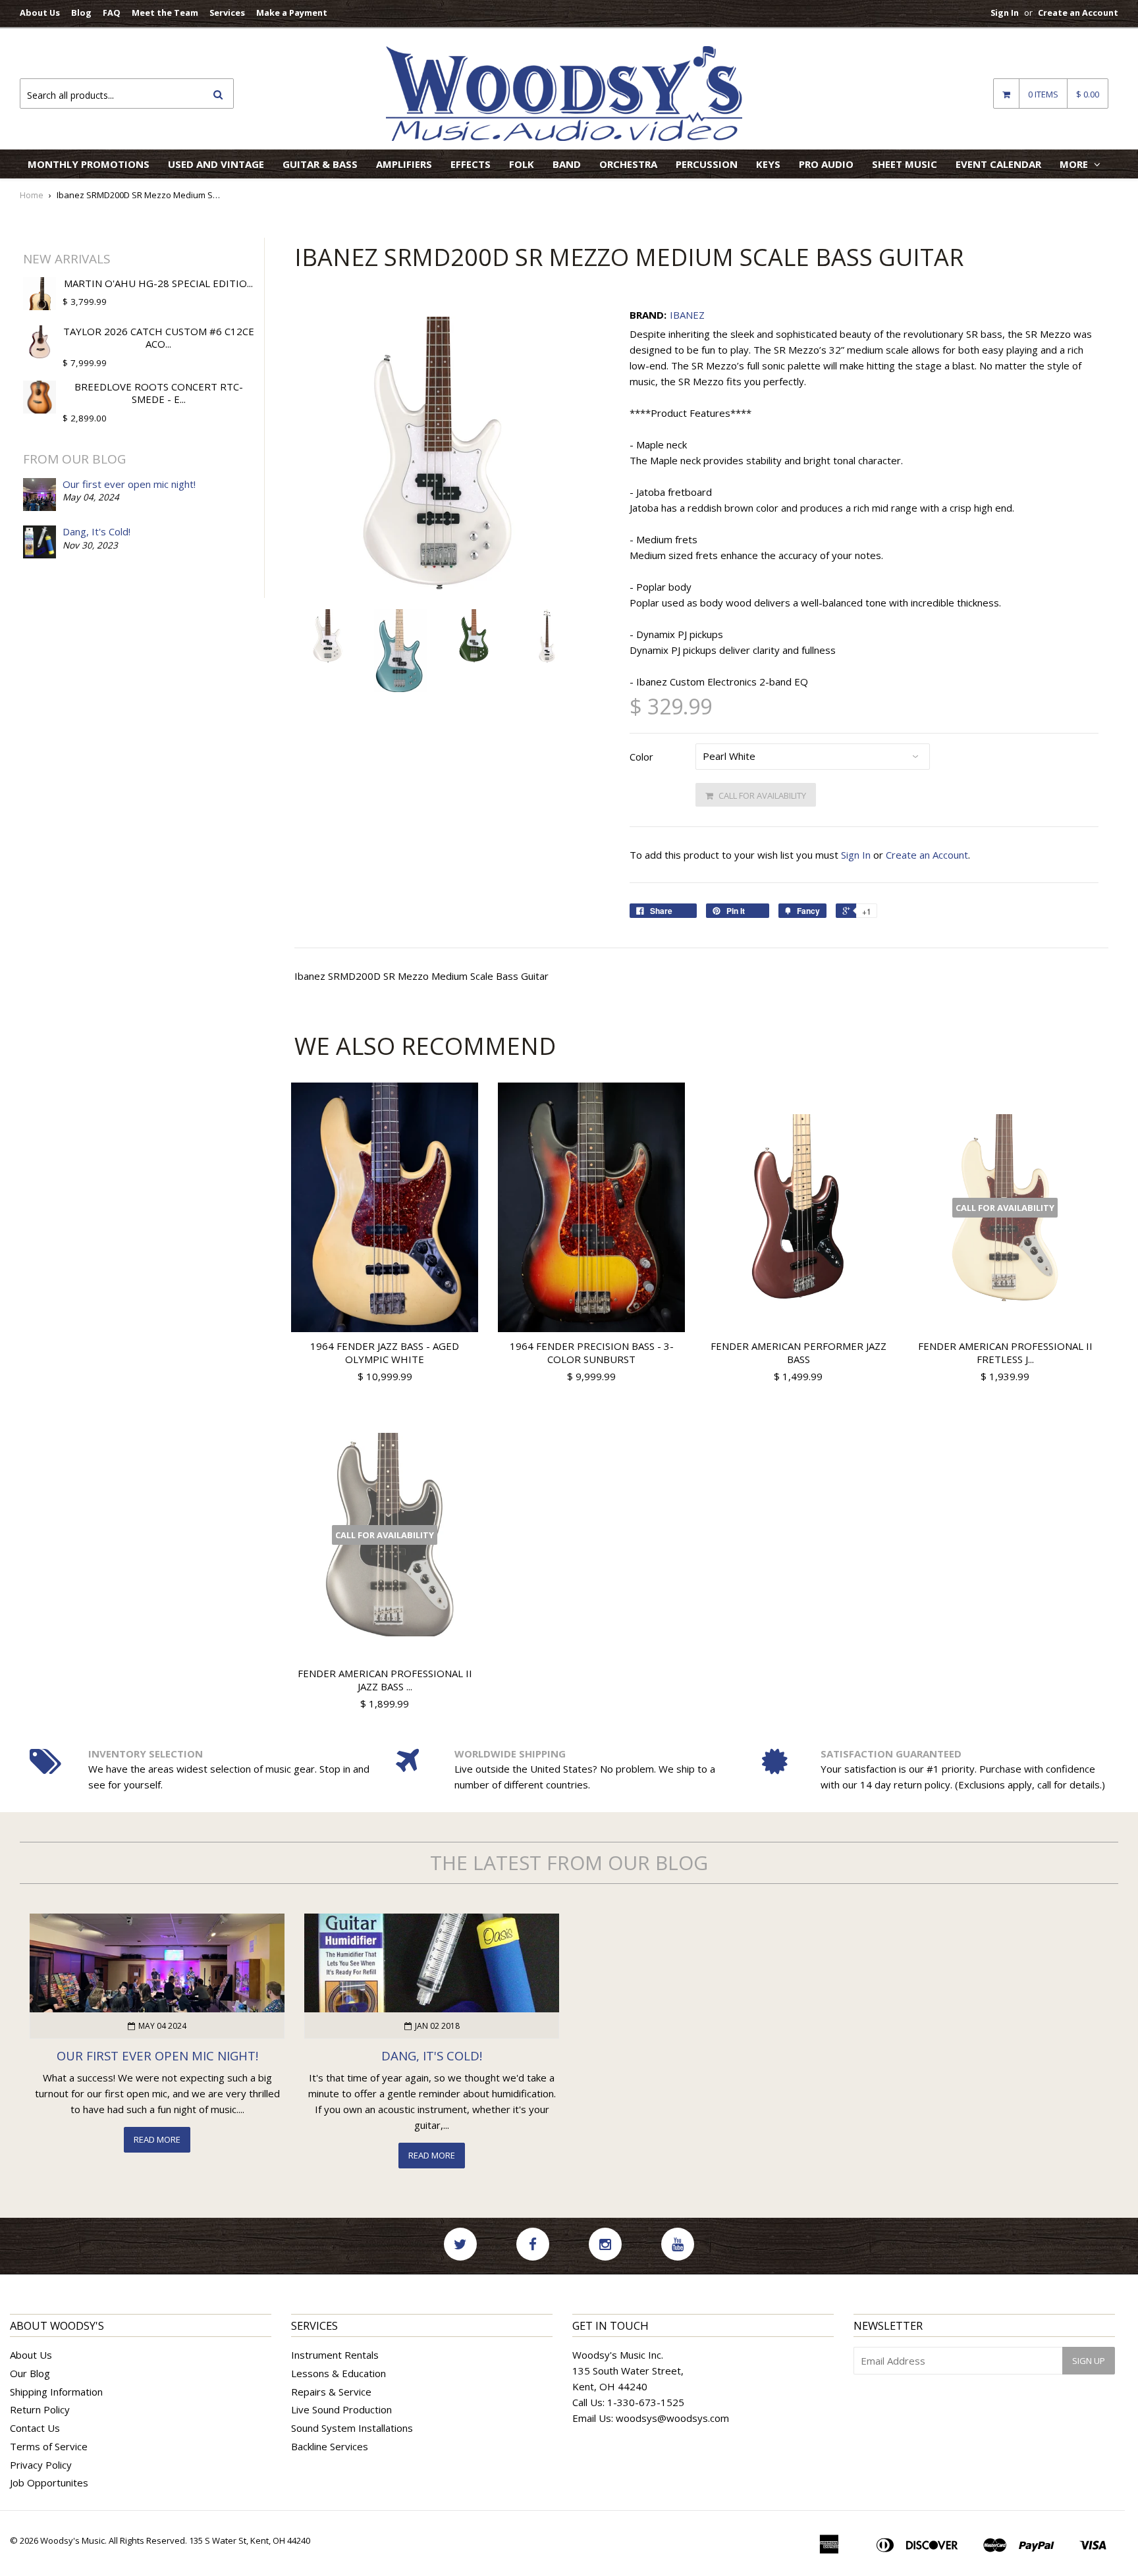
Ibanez (687, 315)
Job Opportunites (49, 2482)
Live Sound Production (341, 2409)
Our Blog (30, 2373)
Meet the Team (165, 13)
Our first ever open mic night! (129, 484)
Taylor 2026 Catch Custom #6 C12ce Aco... (159, 338)
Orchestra (628, 164)
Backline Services (330, 2446)
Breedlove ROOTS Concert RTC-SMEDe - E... (159, 393)
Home (32, 195)
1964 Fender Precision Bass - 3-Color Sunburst (592, 1353)
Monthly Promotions (89, 164)
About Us (40, 13)
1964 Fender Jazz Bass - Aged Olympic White (385, 1353)
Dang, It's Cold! (96, 531)
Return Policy (40, 2409)
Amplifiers (404, 164)
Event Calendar (998, 164)
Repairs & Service (331, 2392)
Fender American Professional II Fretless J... (1005, 1353)
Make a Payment (292, 13)
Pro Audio (826, 164)
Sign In (1005, 13)
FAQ (112, 13)
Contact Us (35, 2428)
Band (567, 164)
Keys (768, 164)
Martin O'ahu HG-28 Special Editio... (158, 283)
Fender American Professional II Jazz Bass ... (385, 1680)
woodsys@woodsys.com (672, 2418)
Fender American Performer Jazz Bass (799, 1353)
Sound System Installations (352, 2428)
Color (641, 757)
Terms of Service (49, 2446)
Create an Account (1078, 13)
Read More (157, 2139)
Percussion (707, 164)
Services (227, 13)
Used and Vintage (216, 164)
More (1075, 164)
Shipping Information (56, 2392)
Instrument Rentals (335, 2355)
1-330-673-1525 (646, 2402)
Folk (522, 164)
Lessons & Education (339, 2373)
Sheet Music (905, 164)
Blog (81, 13)
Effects (471, 164)
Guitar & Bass (320, 164)
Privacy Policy (41, 2465)
